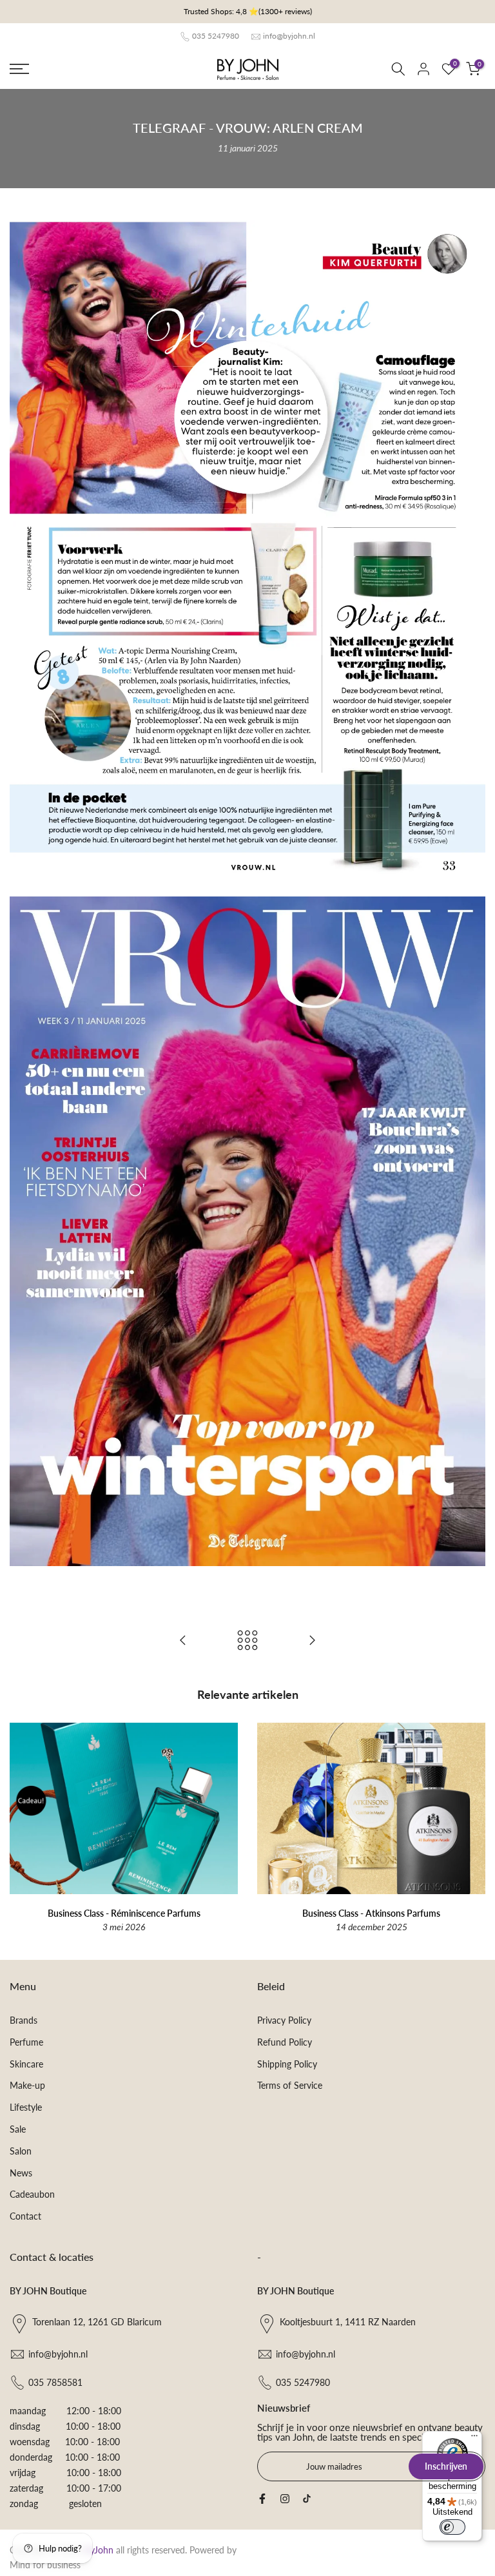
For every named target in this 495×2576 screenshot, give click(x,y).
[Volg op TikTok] (307, 2499)
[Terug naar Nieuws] (247, 1641)
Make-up (27, 2085)
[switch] (452, 2527)
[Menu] (474, 2439)
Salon (21, 2151)
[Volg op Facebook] (262, 2499)
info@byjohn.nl (289, 36)
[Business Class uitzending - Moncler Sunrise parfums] (183, 1641)
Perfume (26, 2042)
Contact (25, 2216)
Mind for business (45, 2565)
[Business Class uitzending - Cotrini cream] (312, 1641)
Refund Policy (285, 2042)
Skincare (26, 2064)
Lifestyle (26, 2107)
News (21, 2173)
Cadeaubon (32, 2194)
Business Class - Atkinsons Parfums (371, 1913)
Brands (24, 2020)
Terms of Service (290, 2085)
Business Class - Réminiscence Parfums (124, 1913)
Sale (18, 2129)
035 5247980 (216, 36)
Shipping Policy (287, 2064)
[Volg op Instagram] (285, 2499)
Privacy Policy (284, 2020)
